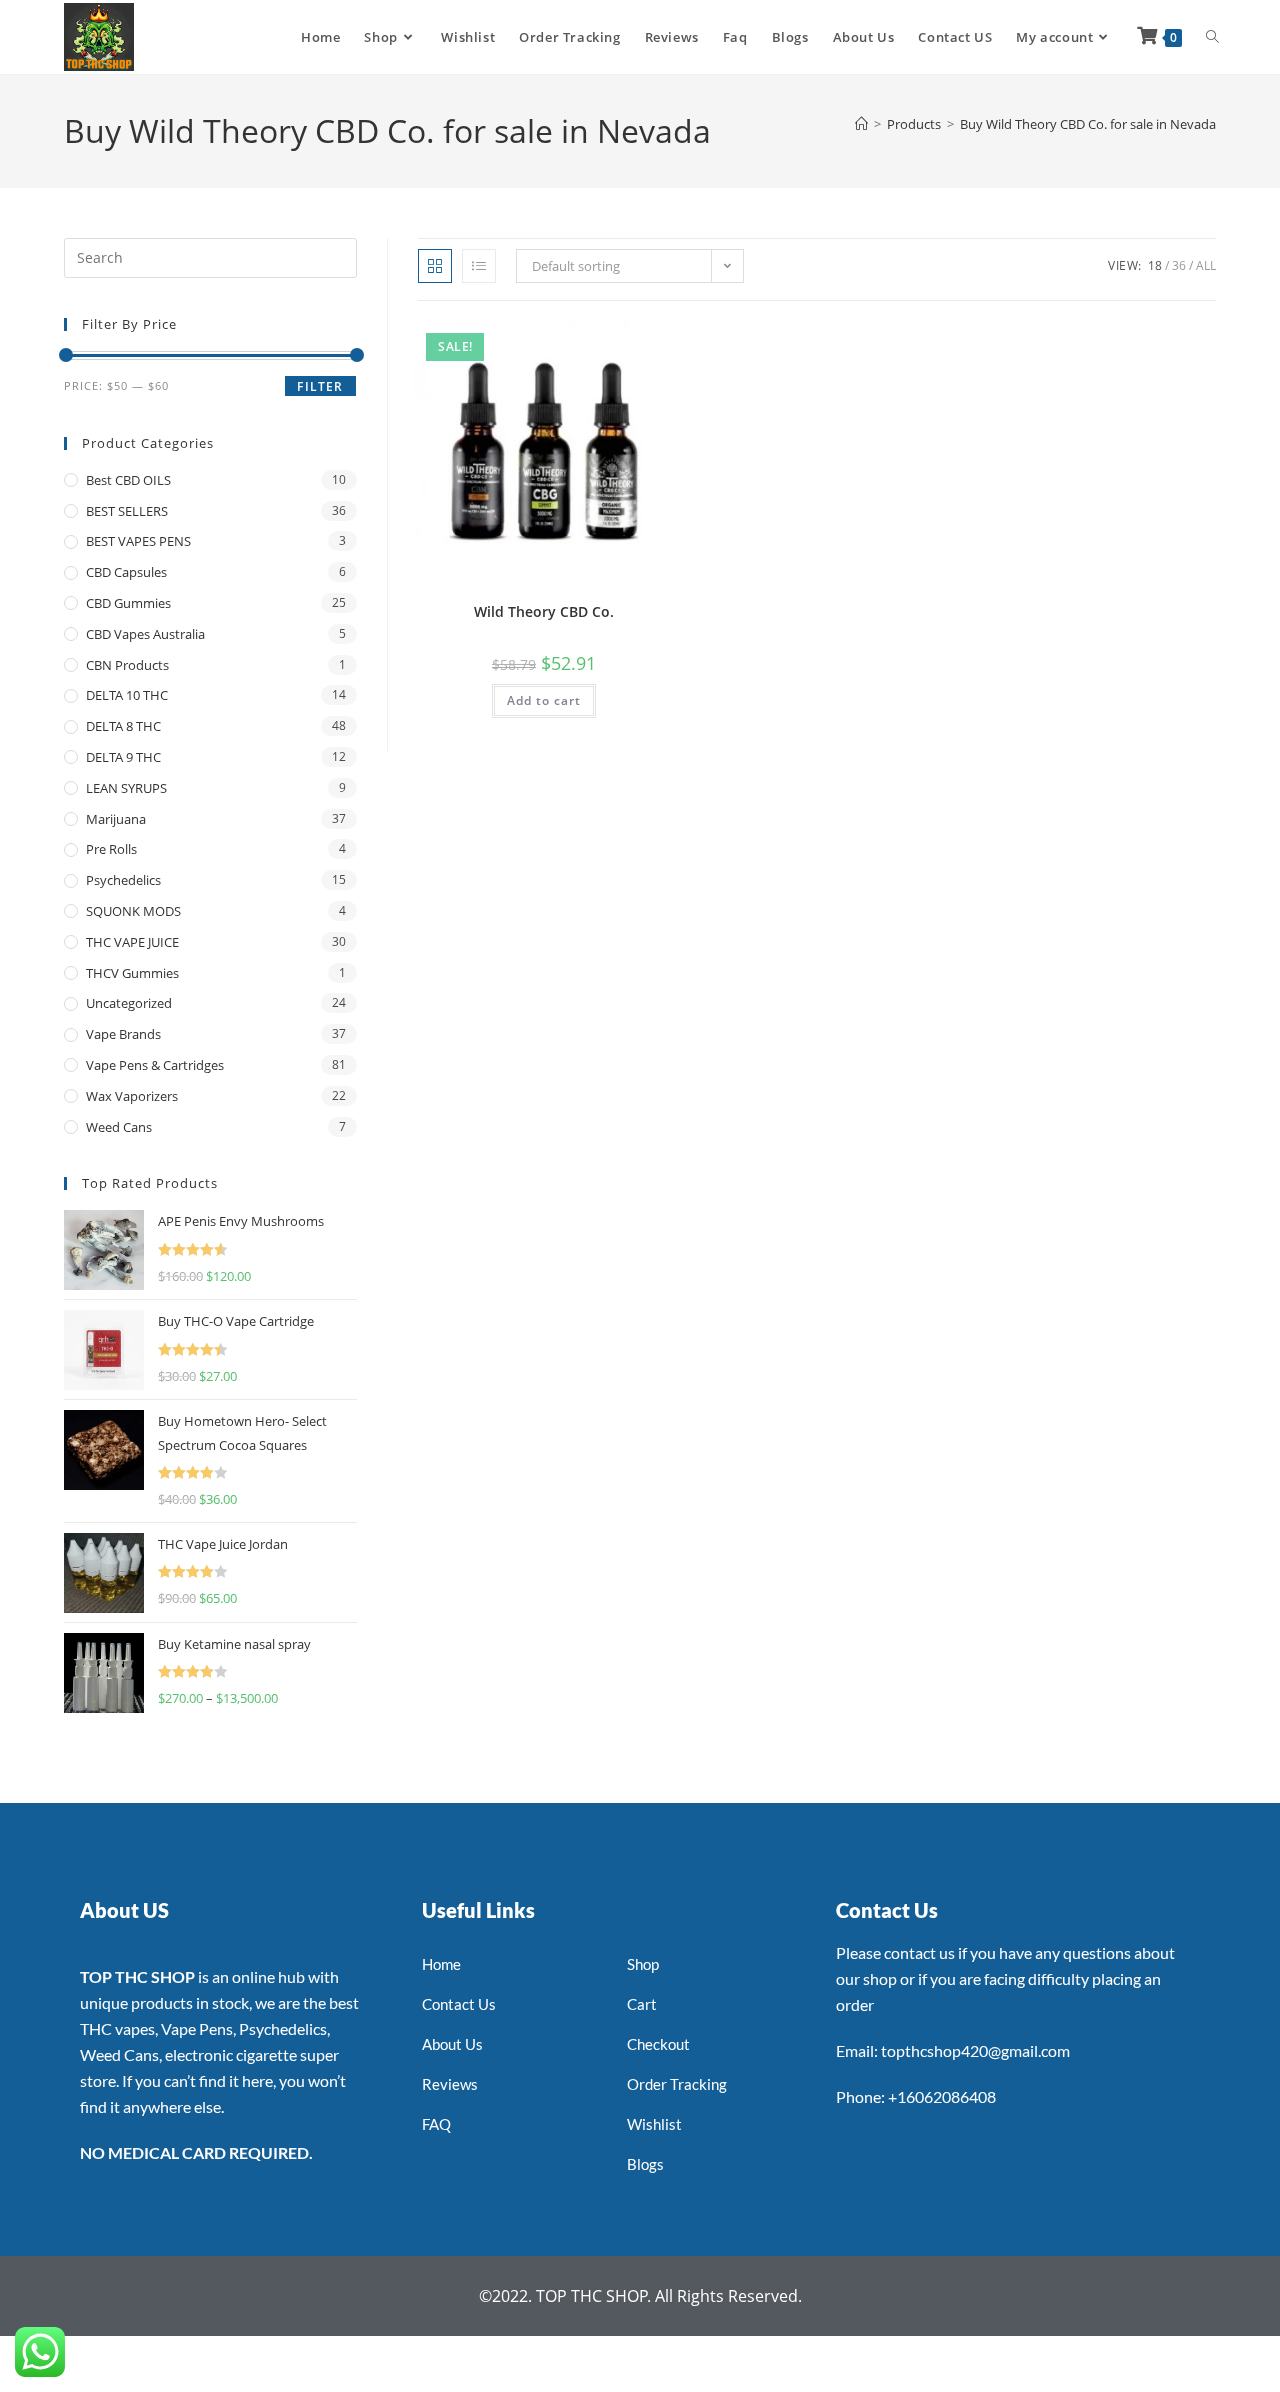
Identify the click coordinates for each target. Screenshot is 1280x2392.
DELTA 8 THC (123, 726)
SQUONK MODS (133, 911)
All (1206, 265)
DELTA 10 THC (127, 695)
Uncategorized (129, 1003)
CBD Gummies (128, 603)
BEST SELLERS (127, 511)
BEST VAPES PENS (138, 541)
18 (1155, 265)
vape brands (123, 1034)
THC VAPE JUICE (132, 942)
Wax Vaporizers (132, 1096)
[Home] (861, 124)
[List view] (479, 266)
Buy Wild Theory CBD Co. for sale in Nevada (1088, 124)
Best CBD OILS (128, 480)
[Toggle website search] (1212, 37)
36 (1179, 265)
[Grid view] (435, 266)
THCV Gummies (132, 973)
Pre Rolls (111, 849)
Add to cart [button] (544, 700)
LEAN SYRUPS (126, 788)
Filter (320, 386)
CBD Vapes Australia (145, 634)
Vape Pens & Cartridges (155, 1065)
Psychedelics (123, 880)
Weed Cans (119, 1127)
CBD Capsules (126, 572)
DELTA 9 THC (123, 757)
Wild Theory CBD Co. (544, 611)
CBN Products (127, 665)
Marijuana (116, 819)
